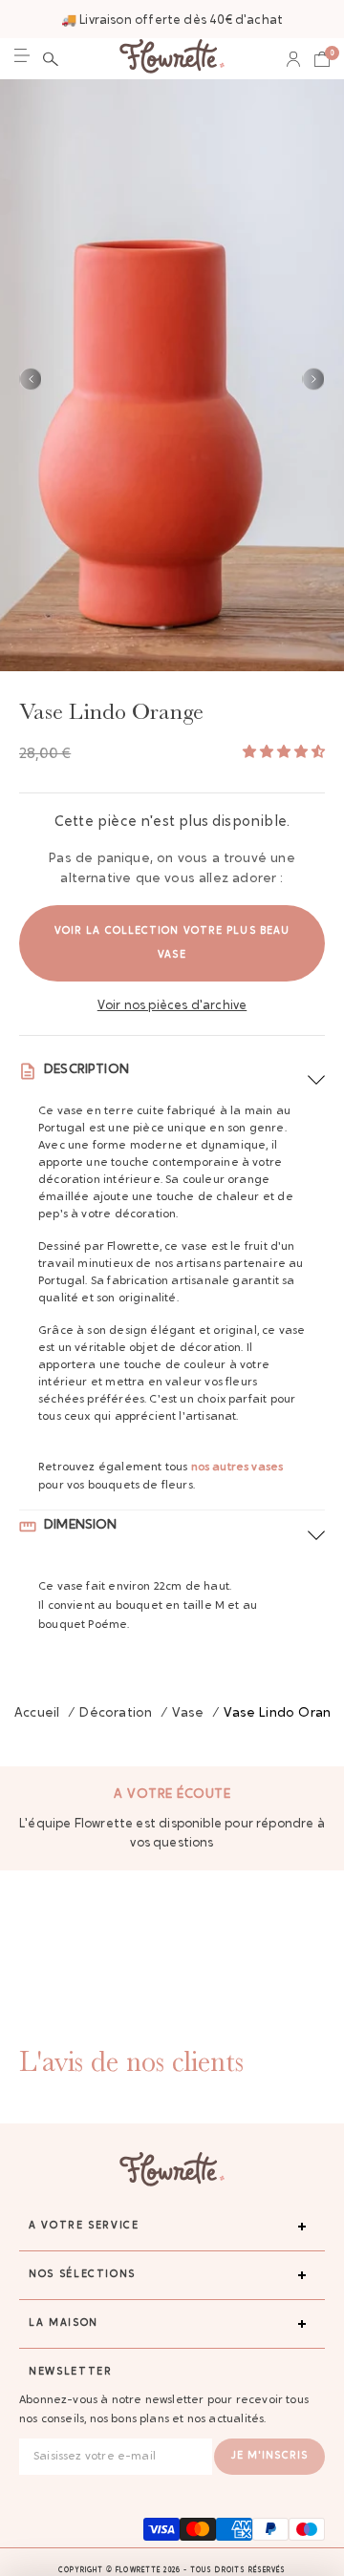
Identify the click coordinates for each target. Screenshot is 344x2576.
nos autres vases (237, 1467)
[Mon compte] (293, 59)
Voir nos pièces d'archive (172, 1006)
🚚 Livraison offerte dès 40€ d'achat (172, 21)
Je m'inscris (269, 2456)
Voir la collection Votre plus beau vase (172, 943)
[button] (51, 59)
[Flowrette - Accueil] (172, 59)
